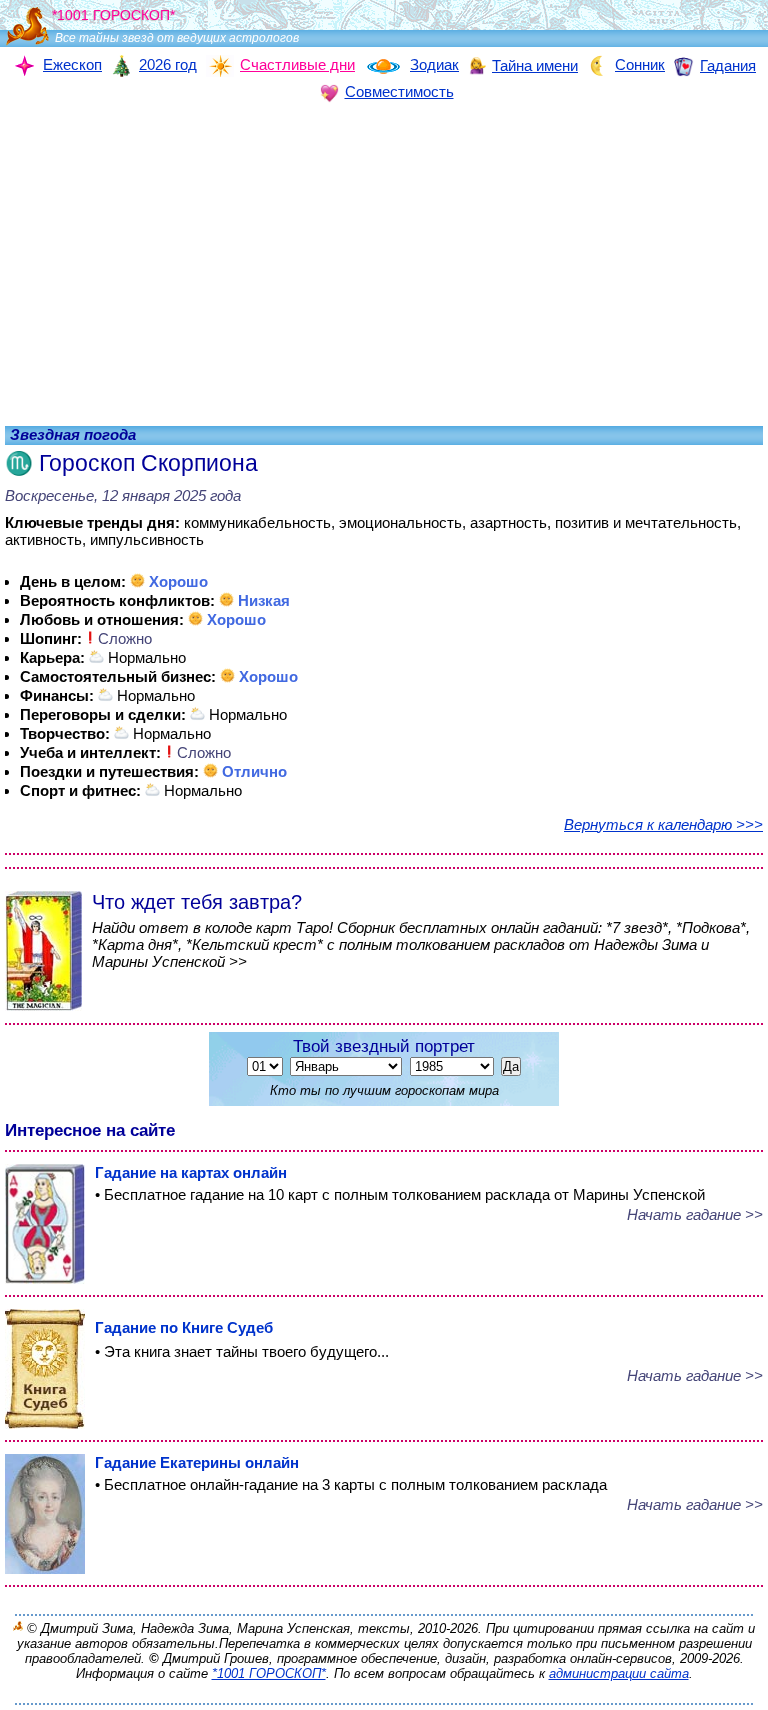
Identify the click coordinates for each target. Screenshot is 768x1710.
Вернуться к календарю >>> (663, 824)
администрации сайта (619, 1673)
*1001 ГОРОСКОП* (269, 1673)
